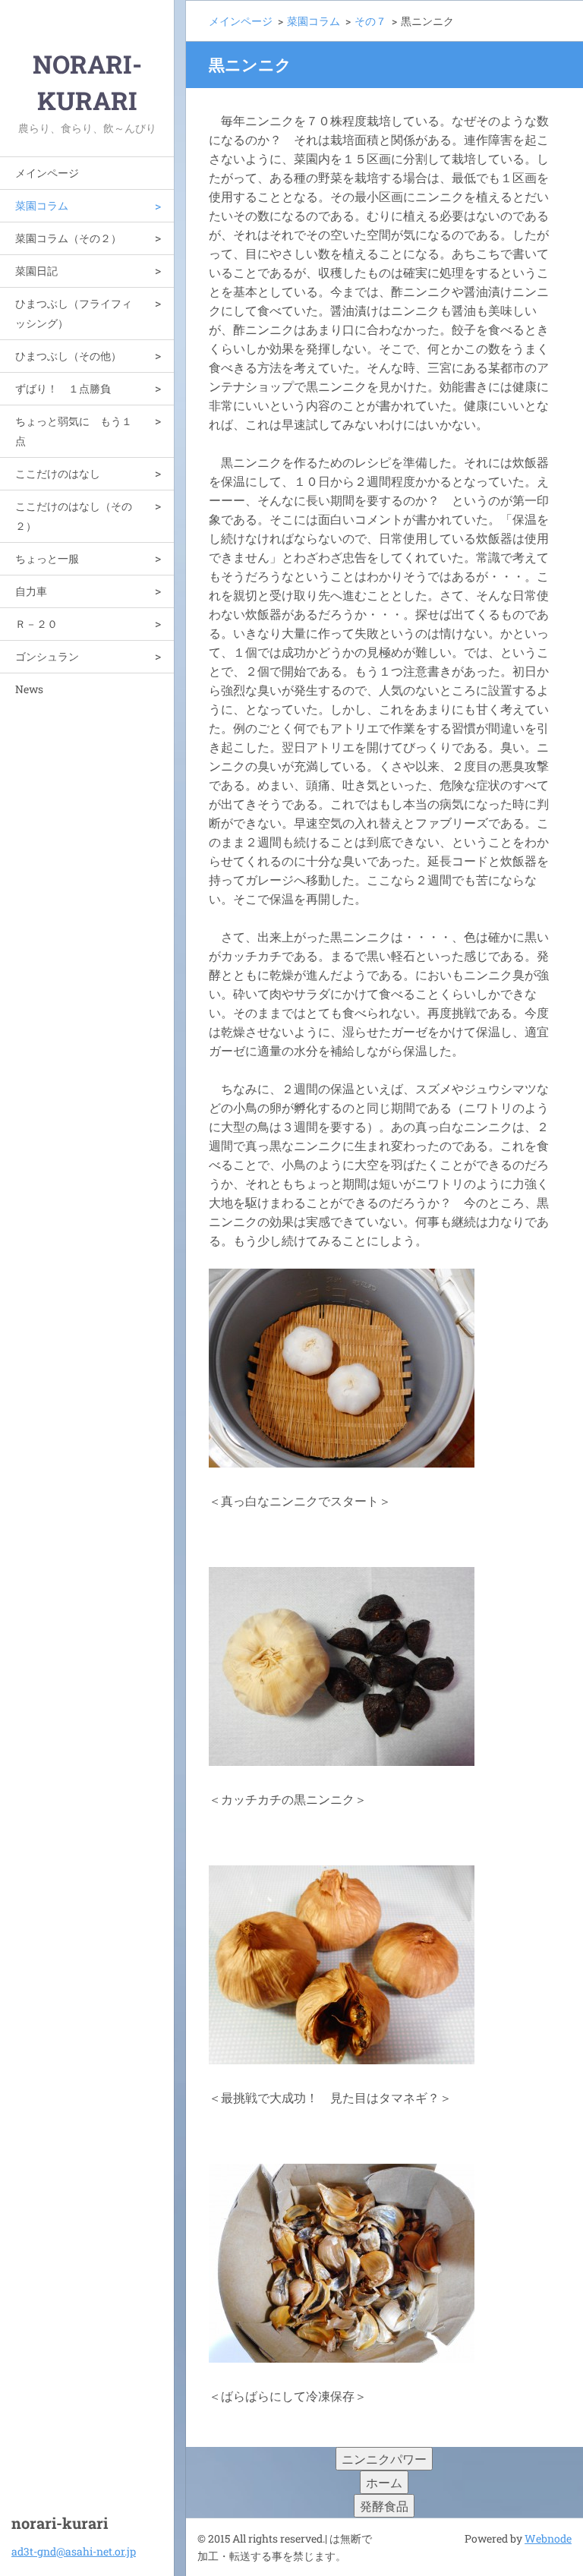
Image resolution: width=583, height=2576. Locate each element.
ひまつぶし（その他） (68, 356)
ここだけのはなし (58, 473)
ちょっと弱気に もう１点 (74, 431)
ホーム (384, 2482)
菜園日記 (36, 271)
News (29, 689)
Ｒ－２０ (36, 624)
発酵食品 (384, 2506)
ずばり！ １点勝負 (63, 388)
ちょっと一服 (47, 558)
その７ (370, 21)
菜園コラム (42, 205)
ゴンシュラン (47, 656)
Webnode (548, 2538)
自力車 (31, 591)
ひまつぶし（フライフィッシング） (74, 313)
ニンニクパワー (384, 2459)
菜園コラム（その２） (68, 238)
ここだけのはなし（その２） (74, 516)
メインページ (47, 173)
